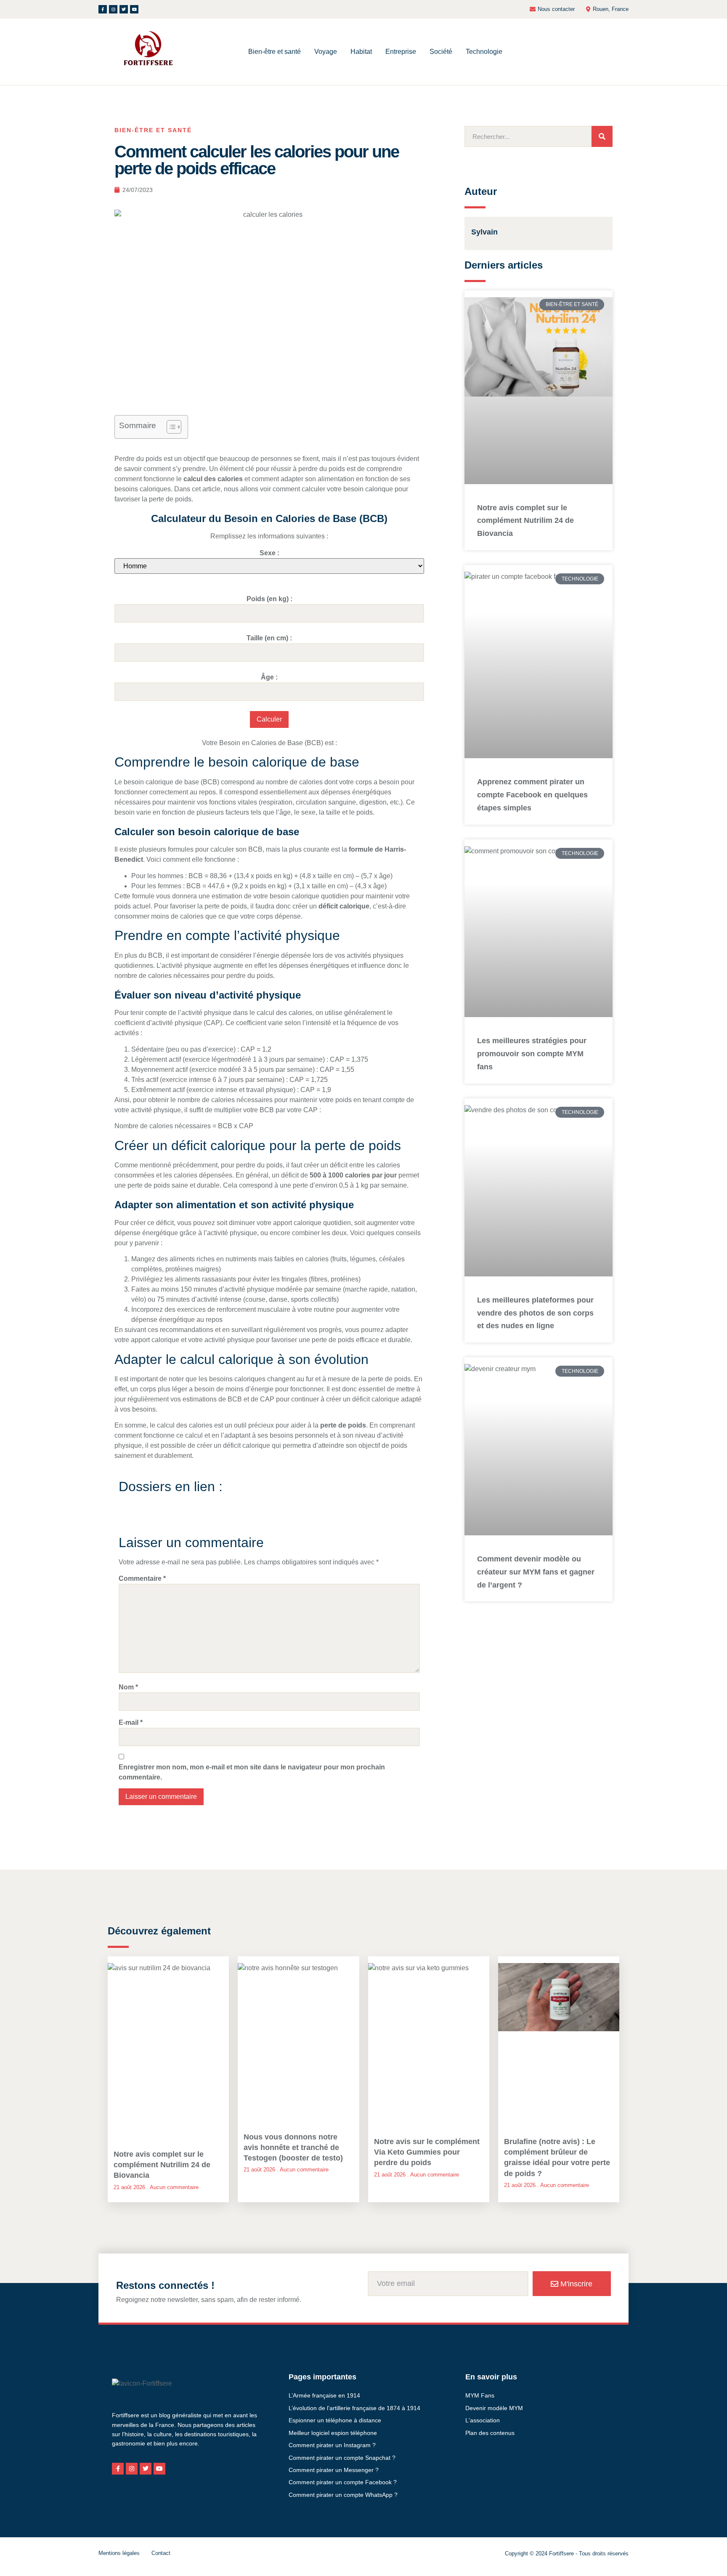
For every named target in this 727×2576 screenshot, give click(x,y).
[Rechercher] (602, 136)
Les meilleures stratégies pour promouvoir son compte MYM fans (532, 1054)
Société (441, 52)
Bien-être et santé (275, 52)
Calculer (269, 719)
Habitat (361, 52)
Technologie (484, 52)
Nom (128, 1687)
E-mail (131, 1722)
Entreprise (401, 52)
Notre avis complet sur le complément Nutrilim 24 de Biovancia (525, 521)
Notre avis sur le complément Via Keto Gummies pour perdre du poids (427, 2152)
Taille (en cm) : (269, 638)
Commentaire (142, 1578)
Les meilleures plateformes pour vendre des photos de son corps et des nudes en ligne (535, 1313)
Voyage (326, 52)
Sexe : (269, 553)
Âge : (269, 677)
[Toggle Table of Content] (170, 427)
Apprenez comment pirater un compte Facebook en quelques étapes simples (532, 795)
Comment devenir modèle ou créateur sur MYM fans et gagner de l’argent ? (536, 1572)
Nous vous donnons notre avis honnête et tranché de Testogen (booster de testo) (293, 2147)
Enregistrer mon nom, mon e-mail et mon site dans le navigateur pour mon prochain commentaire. (252, 1772)
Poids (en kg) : (269, 599)
